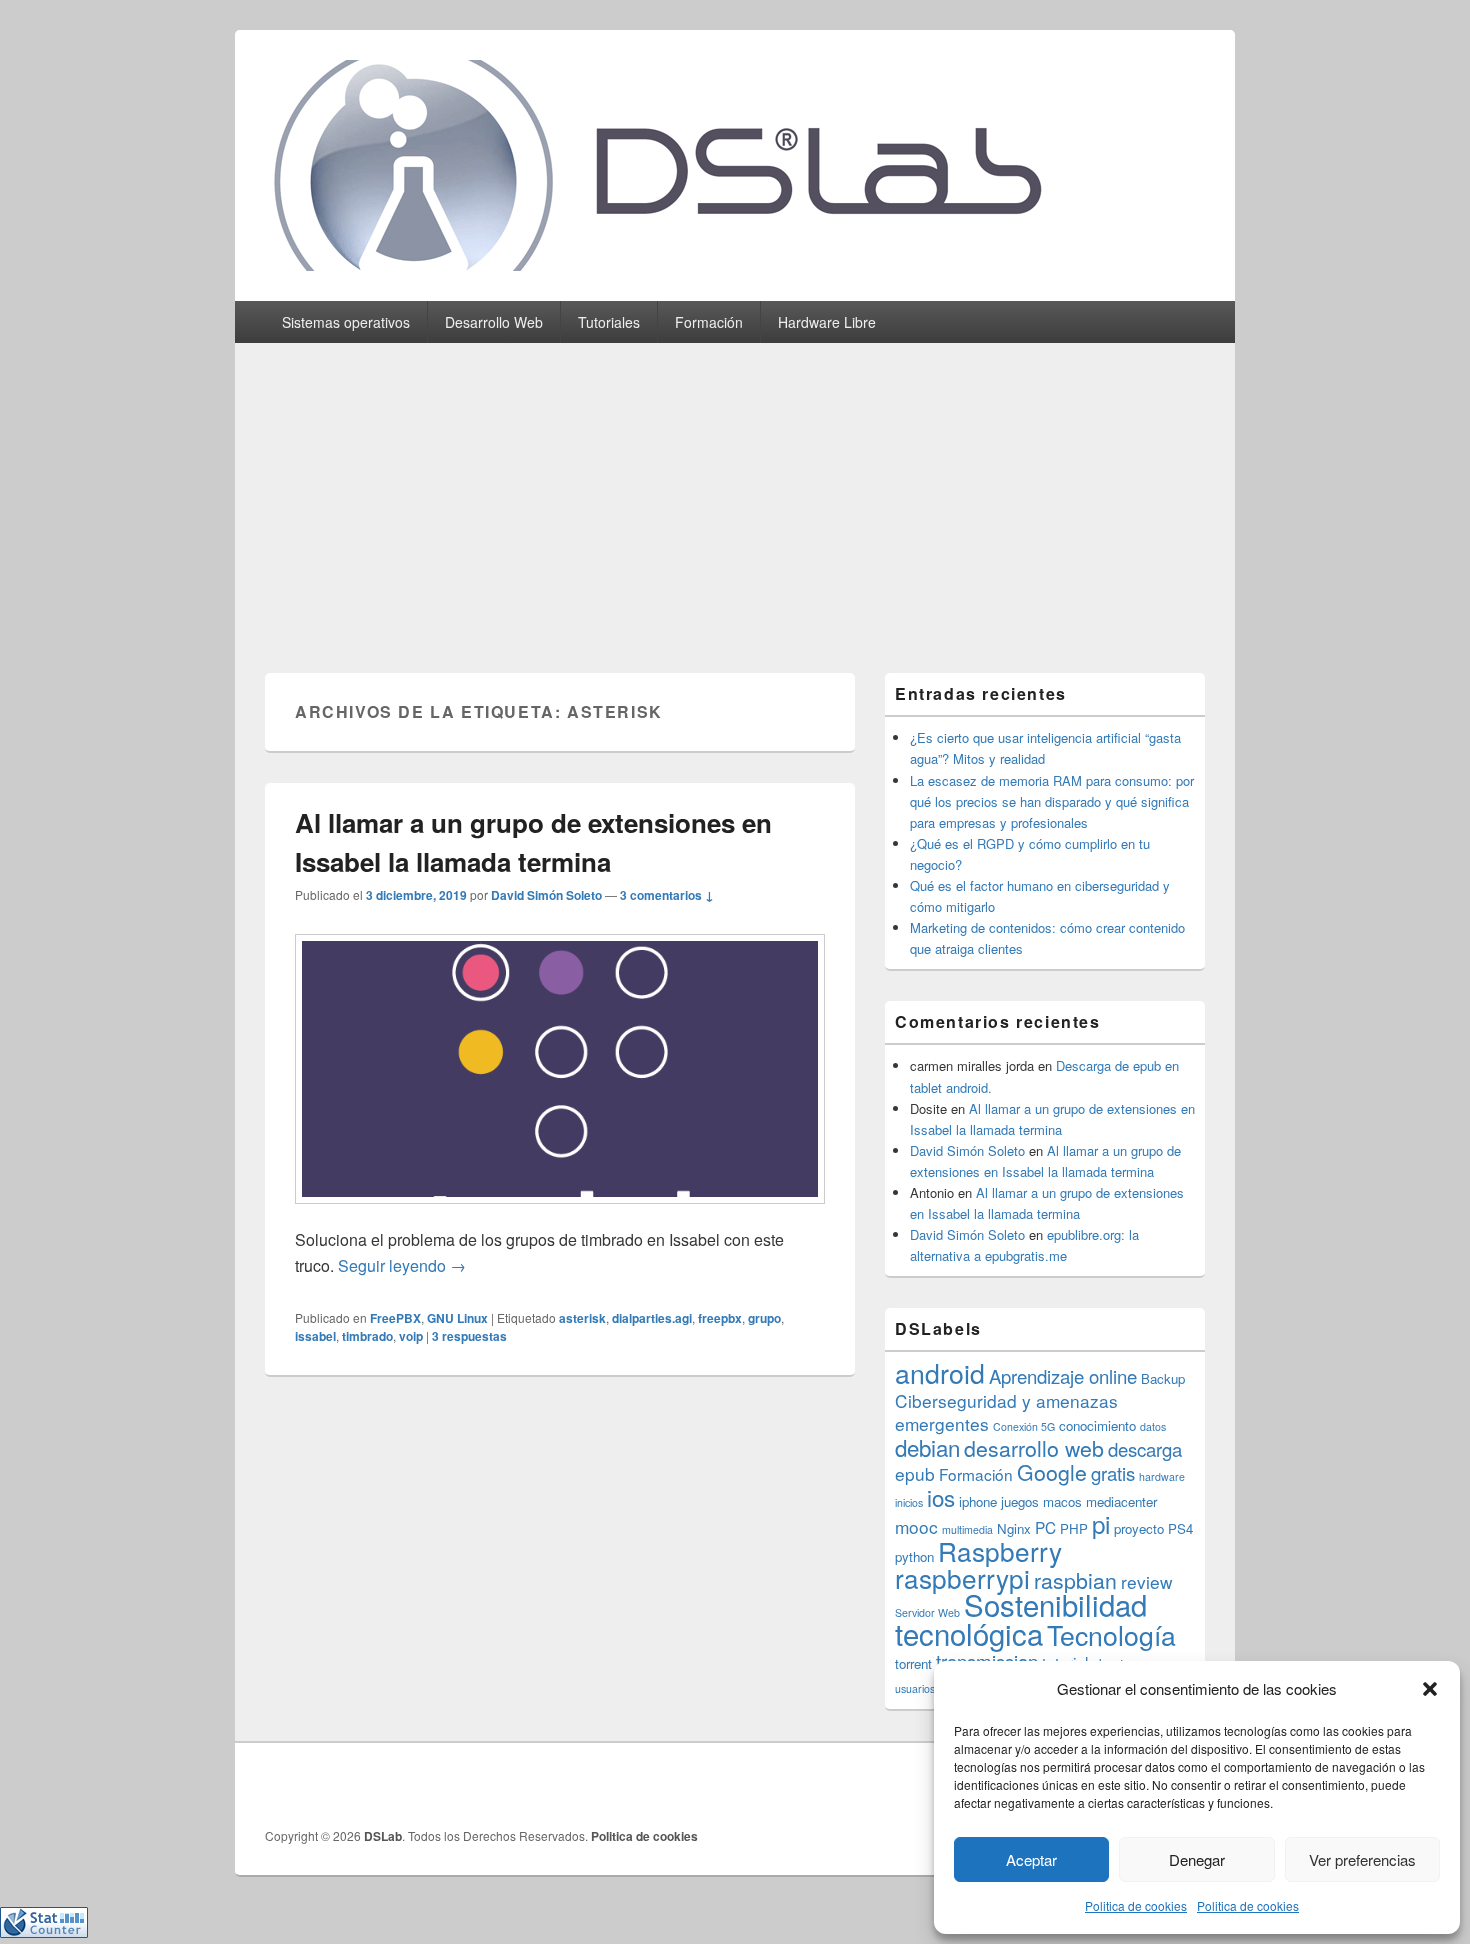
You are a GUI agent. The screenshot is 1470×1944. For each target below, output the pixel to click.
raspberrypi (962, 1577)
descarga (1145, 1449)
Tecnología (1111, 1634)
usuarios (915, 1688)
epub (915, 1473)
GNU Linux (457, 1318)
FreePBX (395, 1318)
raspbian (1075, 1580)
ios (941, 1497)
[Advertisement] (735, 493)
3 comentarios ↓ (667, 895)
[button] (1430, 1689)
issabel (315, 1336)
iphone (978, 1501)
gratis (1113, 1473)
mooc (916, 1526)
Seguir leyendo (402, 1265)
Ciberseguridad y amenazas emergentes (1006, 1412)
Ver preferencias (1362, 1859)
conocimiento (1097, 1425)
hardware (1162, 1476)
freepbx (720, 1318)
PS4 (1180, 1528)
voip (411, 1336)
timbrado (367, 1336)
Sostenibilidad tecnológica (1021, 1618)
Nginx (1014, 1528)
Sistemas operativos (346, 322)
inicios (909, 1502)
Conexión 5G (1024, 1426)
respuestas (469, 1336)
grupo (764, 1318)
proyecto (1139, 1528)
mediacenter (1121, 1501)
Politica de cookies (1136, 1905)
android (940, 1372)
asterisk (582, 1318)
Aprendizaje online (1063, 1376)
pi (1101, 1523)
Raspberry (1000, 1550)
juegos (1020, 1501)
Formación (709, 322)
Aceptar (1031, 1859)
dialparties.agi (652, 1318)
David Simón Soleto (546, 895)
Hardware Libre (827, 322)
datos (1153, 1426)
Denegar (1197, 1859)
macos (1062, 1501)
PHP (1074, 1528)
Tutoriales (609, 322)
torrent (913, 1663)
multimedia (967, 1529)
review (1147, 1581)
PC (1045, 1527)
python (914, 1556)
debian (927, 1447)
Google (1052, 1472)
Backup (1163, 1378)
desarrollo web (1034, 1448)
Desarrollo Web (494, 322)
